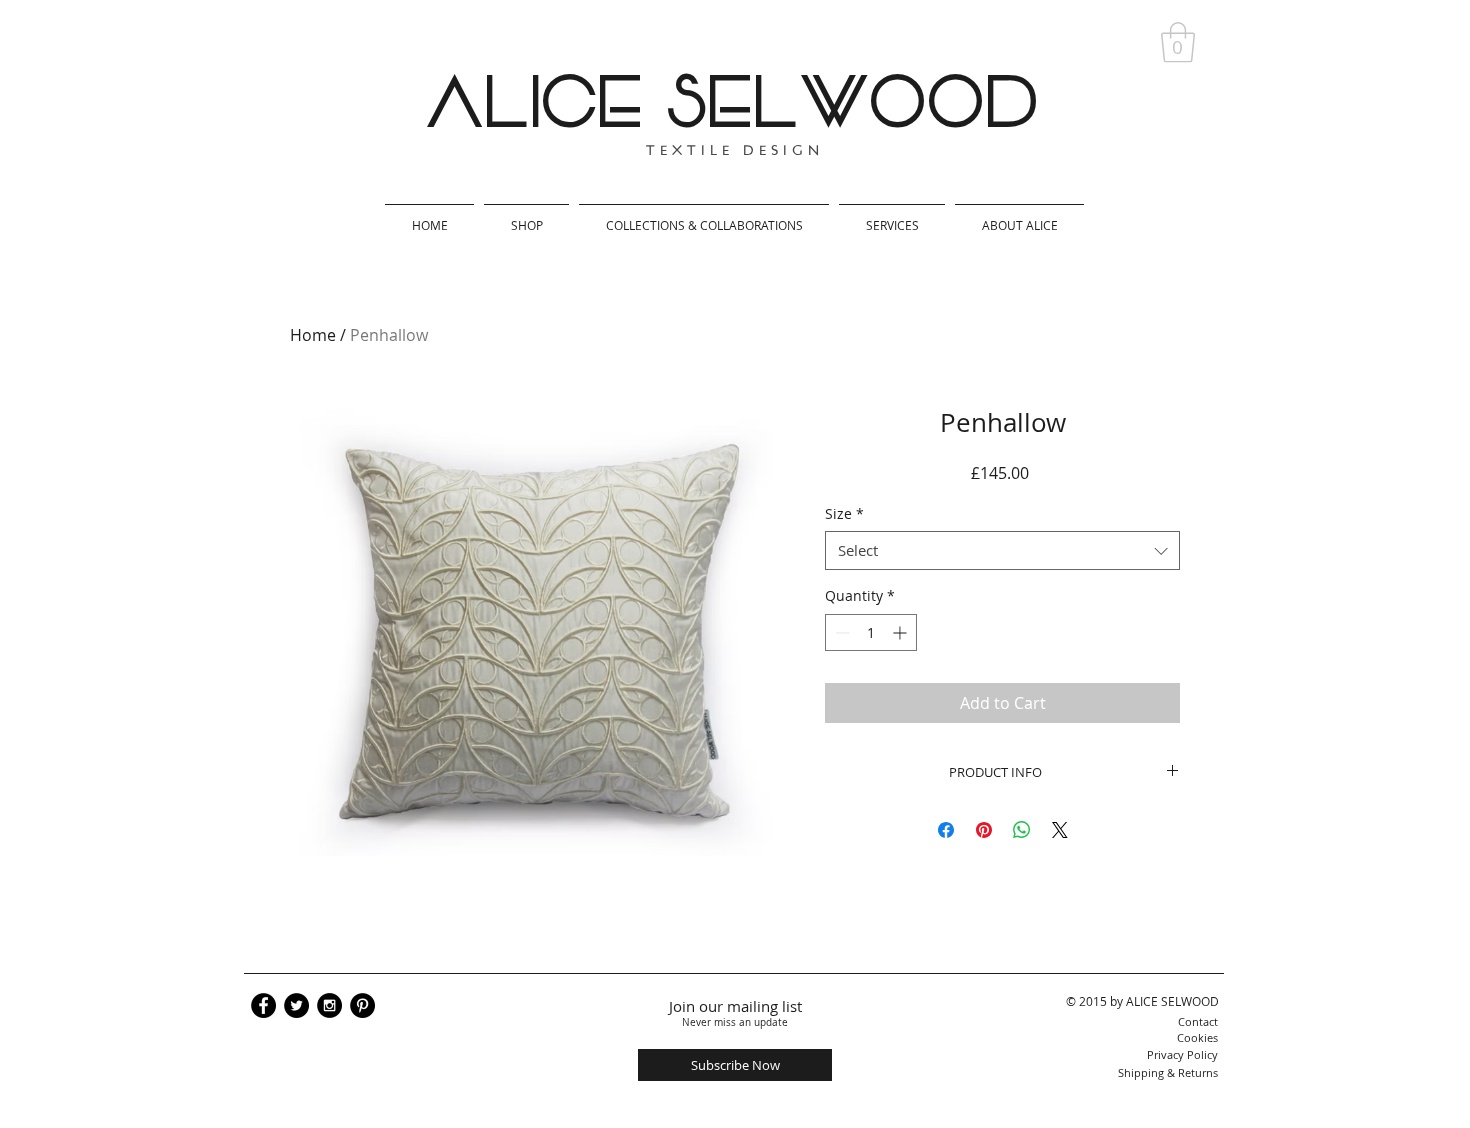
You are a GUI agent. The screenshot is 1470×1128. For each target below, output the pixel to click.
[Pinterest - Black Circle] (362, 1005)
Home (313, 335)
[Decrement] (840, 632)
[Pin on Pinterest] (984, 830)
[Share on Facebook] (946, 830)
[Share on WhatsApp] (1022, 830)
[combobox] (1002, 550)
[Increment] (901, 632)
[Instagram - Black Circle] (329, 1005)
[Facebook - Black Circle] (263, 1005)
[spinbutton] (871, 632)
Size (844, 513)
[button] (1178, 42)
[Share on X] (1060, 830)
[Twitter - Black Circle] (296, 1005)
